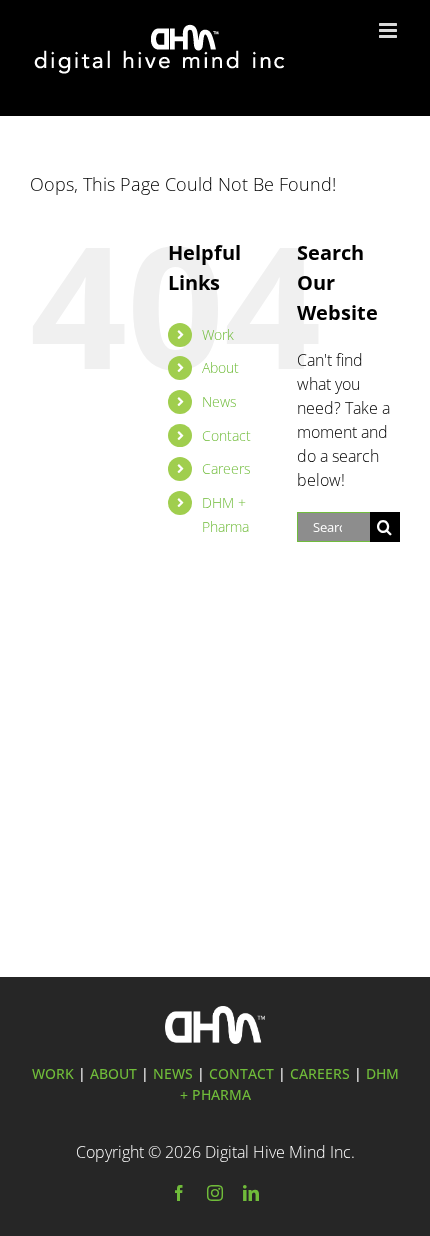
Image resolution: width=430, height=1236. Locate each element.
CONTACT (241, 1073)
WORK (53, 1073)
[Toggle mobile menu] (389, 30)
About (220, 367)
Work (218, 334)
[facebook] (179, 1193)
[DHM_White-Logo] (215, 1014)
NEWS (173, 1073)
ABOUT (113, 1073)
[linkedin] (251, 1193)
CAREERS (320, 1073)
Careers (226, 468)
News (219, 401)
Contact (226, 435)
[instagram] (215, 1193)
